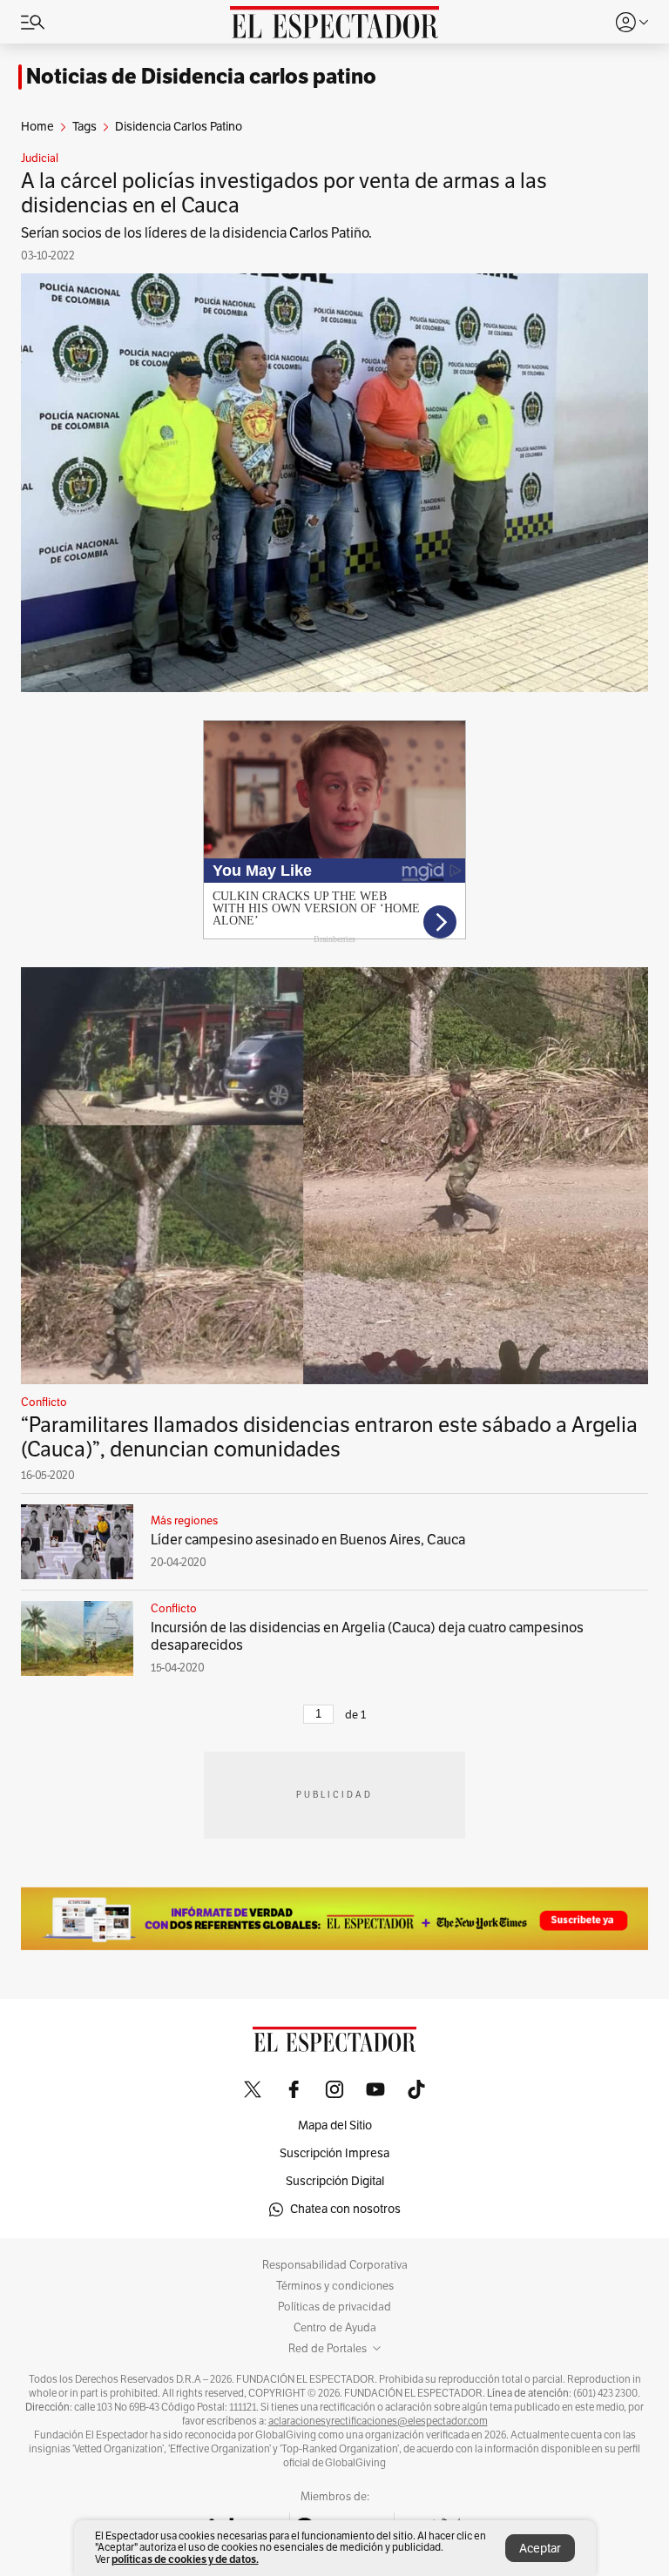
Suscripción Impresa (334, 2153)
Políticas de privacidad (334, 2307)
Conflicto (44, 1402)
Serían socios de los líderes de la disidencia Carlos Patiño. (196, 233)
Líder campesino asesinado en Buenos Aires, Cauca (308, 1540)
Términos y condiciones (335, 2286)
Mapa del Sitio (335, 2125)
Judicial (40, 158)
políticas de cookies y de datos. (185, 2559)
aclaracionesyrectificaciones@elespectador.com (378, 2421)
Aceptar (540, 2549)
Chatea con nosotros (345, 2209)
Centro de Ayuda (335, 2328)
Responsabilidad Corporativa (335, 2265)
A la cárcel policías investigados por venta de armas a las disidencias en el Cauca (284, 193)
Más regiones (184, 1521)
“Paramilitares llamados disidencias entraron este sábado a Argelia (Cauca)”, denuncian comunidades (329, 1437)
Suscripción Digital (335, 2181)
